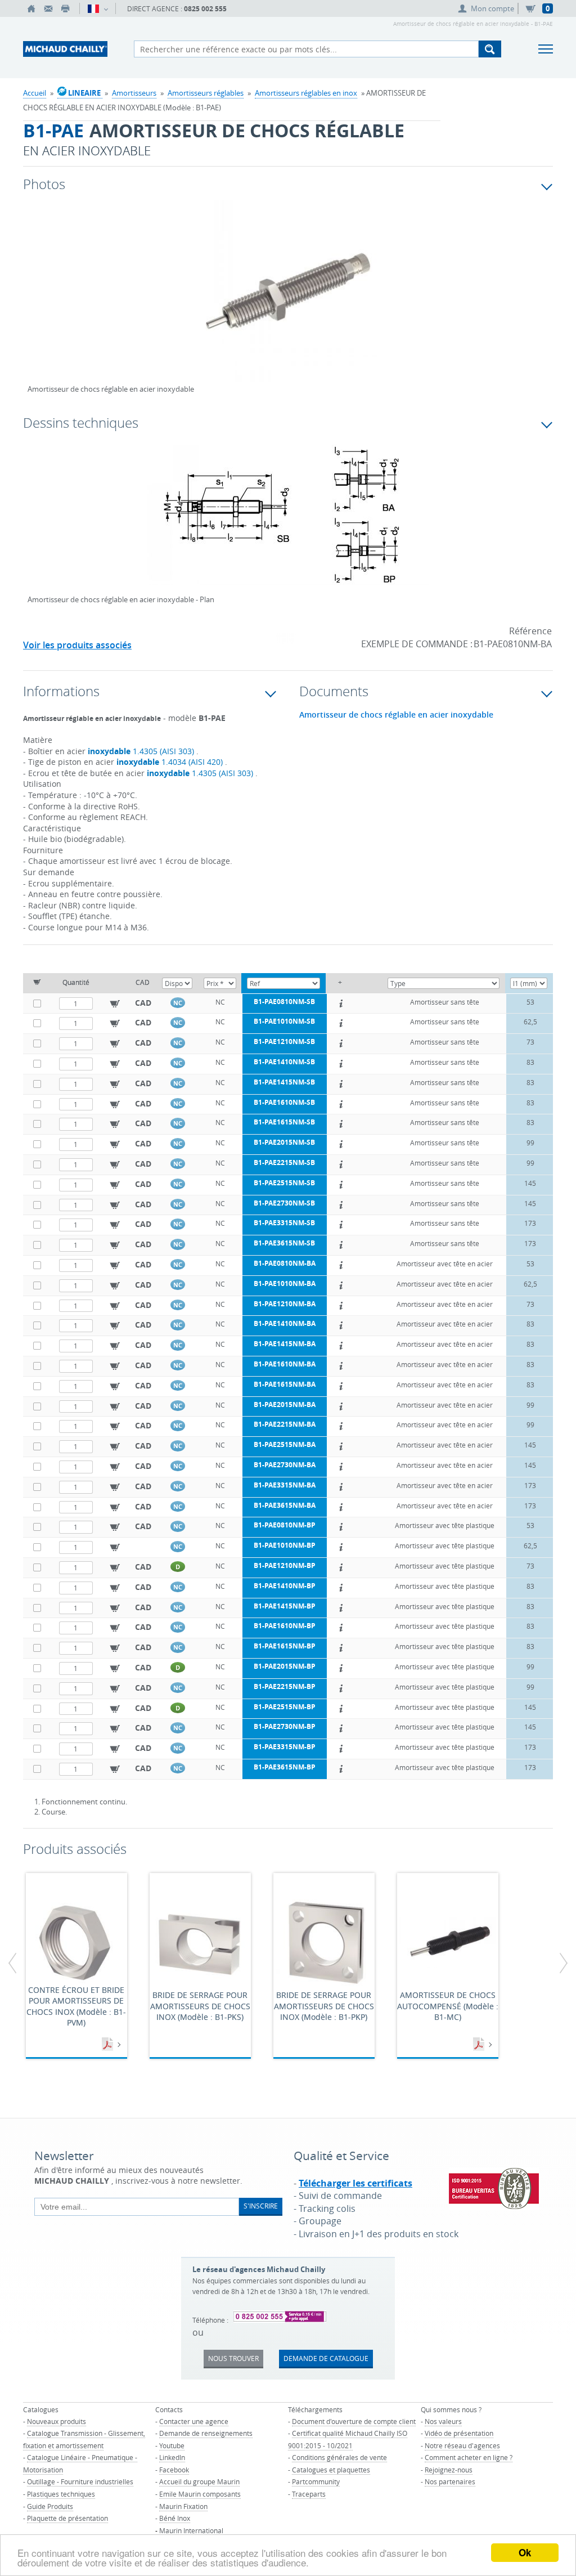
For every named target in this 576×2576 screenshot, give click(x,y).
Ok (525, 2552)
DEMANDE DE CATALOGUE (326, 2358)
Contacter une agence (194, 2421)
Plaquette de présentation (67, 2518)
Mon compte (492, 8)
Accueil (35, 93)
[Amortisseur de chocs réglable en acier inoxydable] (288, 298)
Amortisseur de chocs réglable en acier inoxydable (396, 715)
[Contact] (48, 8)
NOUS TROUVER (233, 2358)
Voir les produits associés (77, 645)
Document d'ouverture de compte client (354, 2421)
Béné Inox (175, 2518)
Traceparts (309, 2494)
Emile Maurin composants (200, 2494)
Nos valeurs (443, 2421)
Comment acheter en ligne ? (469, 2457)
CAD (143, 1003)
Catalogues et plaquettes (331, 2470)
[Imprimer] (65, 8)
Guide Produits (50, 2506)
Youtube (172, 2445)
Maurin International (191, 2530)
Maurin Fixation (183, 2506)
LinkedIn (172, 2457)
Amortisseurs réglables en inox (306, 93)
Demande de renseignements (206, 2433)
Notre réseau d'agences (462, 2445)
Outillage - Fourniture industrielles (80, 2481)
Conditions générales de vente (339, 2457)
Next (498, 303)
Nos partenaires (450, 2481)
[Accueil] (31, 8)
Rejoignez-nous (449, 2470)
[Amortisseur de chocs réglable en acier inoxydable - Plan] (288, 522)
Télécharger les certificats (355, 2183)
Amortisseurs (134, 93)
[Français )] (98, 8)
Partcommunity (316, 2481)
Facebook (174, 2470)
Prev (36, 303)
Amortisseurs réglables (206, 93)
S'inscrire (261, 2206)
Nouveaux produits (57, 2421)
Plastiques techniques (61, 2494)
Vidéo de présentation (459, 2433)
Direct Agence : (177, 9)
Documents (109, 2045)
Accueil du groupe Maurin (199, 2481)
